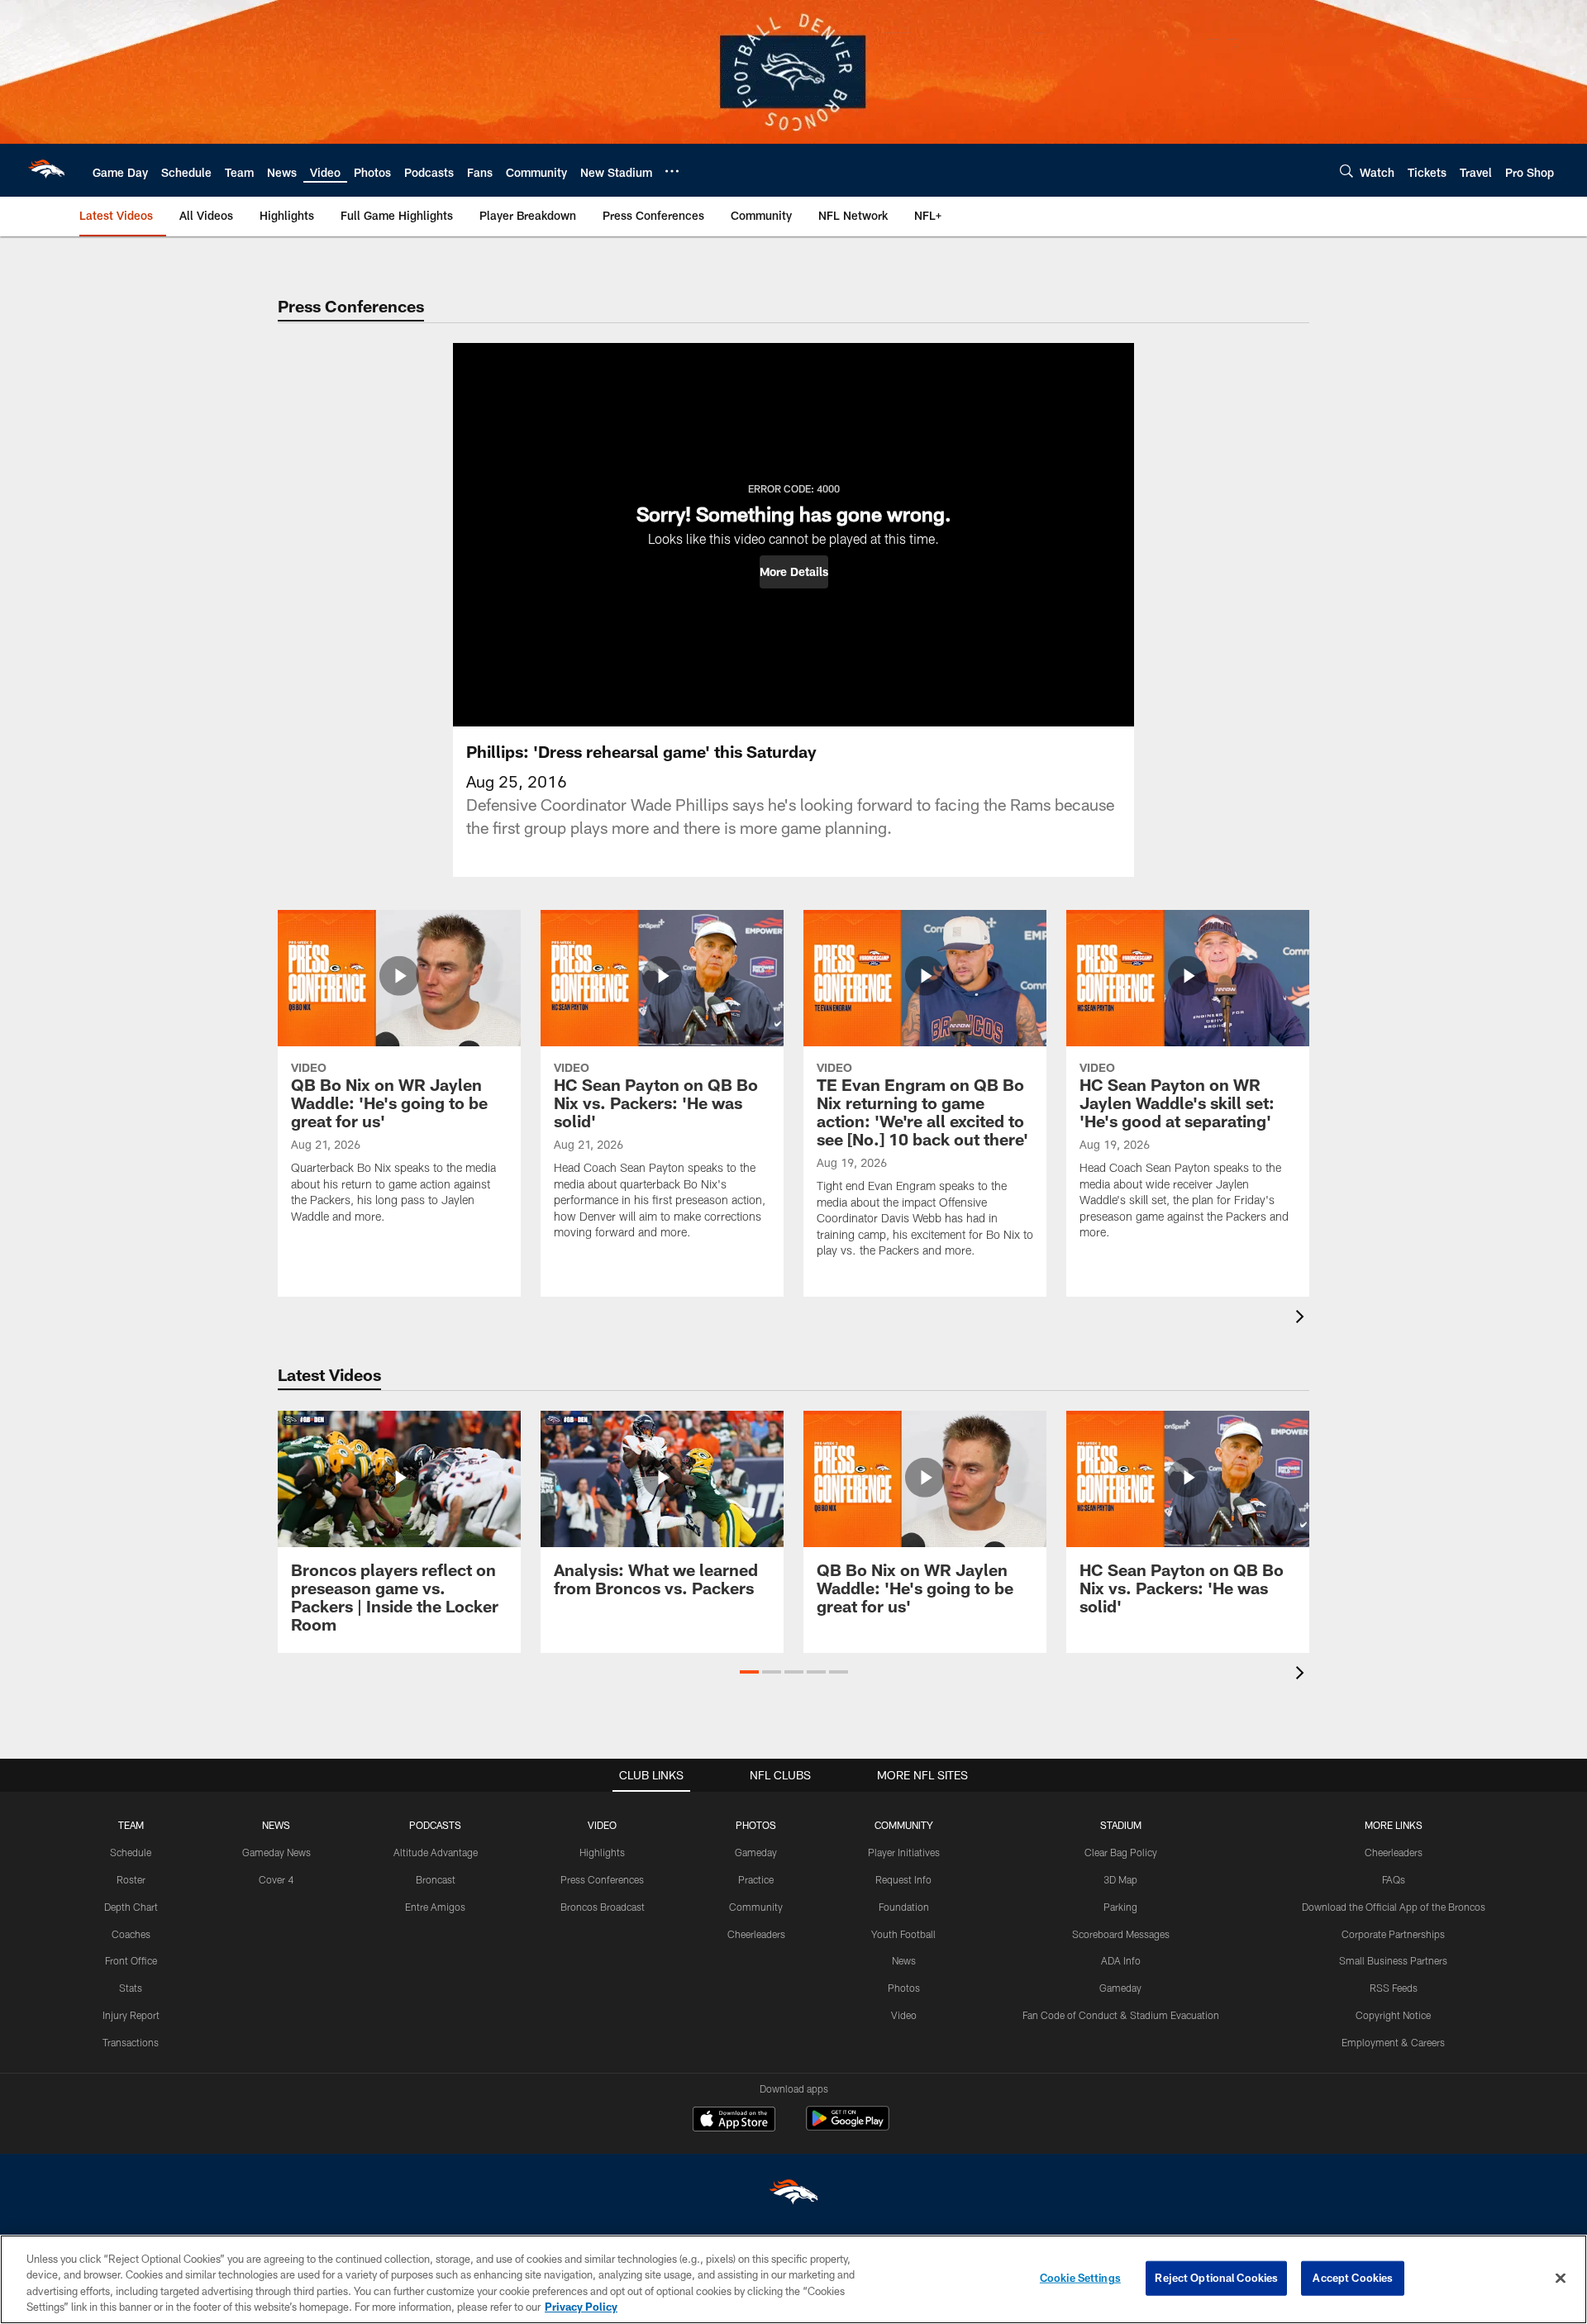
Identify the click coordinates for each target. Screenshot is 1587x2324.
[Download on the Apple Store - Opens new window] (734, 2121)
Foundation (904, 1907)
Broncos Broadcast (603, 1907)
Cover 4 (276, 1879)
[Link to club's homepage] (46, 170)
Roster (131, 1879)
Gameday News (276, 1852)
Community (756, 1907)
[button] (794, 572)
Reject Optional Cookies (1216, 2278)
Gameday (756, 1852)
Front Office (131, 1960)
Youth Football (903, 1934)
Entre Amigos (435, 1907)
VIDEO (602, 1825)
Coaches (131, 1934)
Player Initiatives (904, 1852)
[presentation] (1303, 1319)
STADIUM (1121, 1825)
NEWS (276, 1825)
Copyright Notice (1393, 2015)
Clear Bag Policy (1121, 1852)
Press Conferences (602, 1879)
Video (904, 2015)
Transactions (131, 2042)
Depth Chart (131, 1907)
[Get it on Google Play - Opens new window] (848, 2127)
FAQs (1394, 1879)
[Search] (1346, 171)
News (904, 1960)
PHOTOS (756, 1825)
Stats (131, 1988)
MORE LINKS (1394, 1825)
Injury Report (131, 2015)
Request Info (903, 1879)
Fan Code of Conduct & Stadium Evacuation (1121, 2015)
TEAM (131, 1825)
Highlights (602, 1852)
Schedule (131, 1852)
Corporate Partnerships (1393, 1934)
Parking (1120, 1907)
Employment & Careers (1393, 2042)
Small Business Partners (1393, 1960)
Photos (904, 1988)
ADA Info (1121, 1960)
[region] (793, 2279)
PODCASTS (435, 1825)
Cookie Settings (1080, 2278)
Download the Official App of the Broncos (1394, 1907)
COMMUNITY (904, 1825)
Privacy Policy (581, 2307)
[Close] (1561, 2278)
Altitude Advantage (436, 1852)
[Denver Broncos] (793, 2195)
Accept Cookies (1353, 2278)
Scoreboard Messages (1121, 1934)
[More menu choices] (672, 171)
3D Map (1120, 1879)
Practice (756, 1879)
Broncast (436, 1879)
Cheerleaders (756, 1934)
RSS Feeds (1394, 1988)
